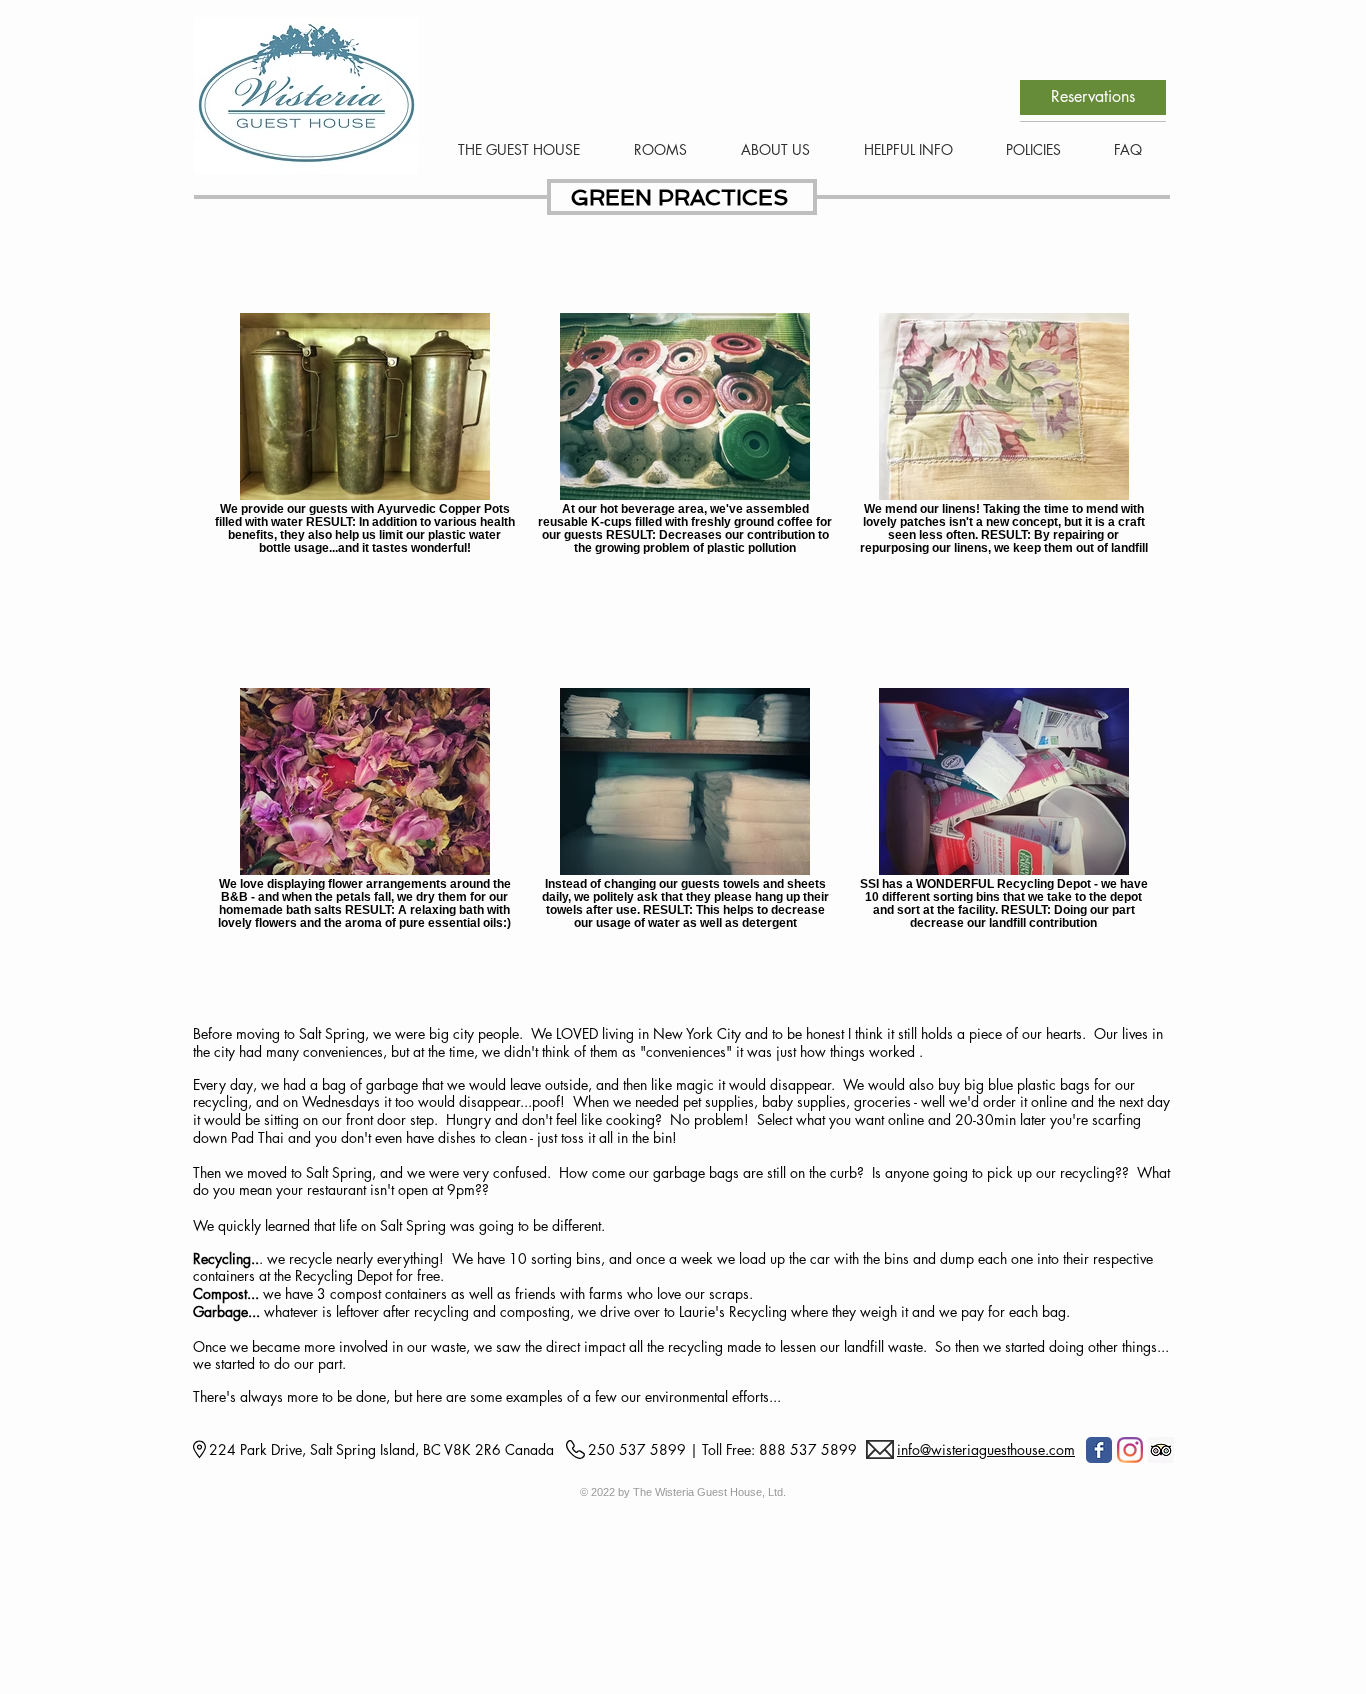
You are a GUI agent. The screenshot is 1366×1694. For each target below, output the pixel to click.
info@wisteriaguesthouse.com (986, 1449)
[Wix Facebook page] (1099, 1450)
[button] (648, 149)
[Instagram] (1130, 1450)
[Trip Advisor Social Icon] (1161, 1450)
